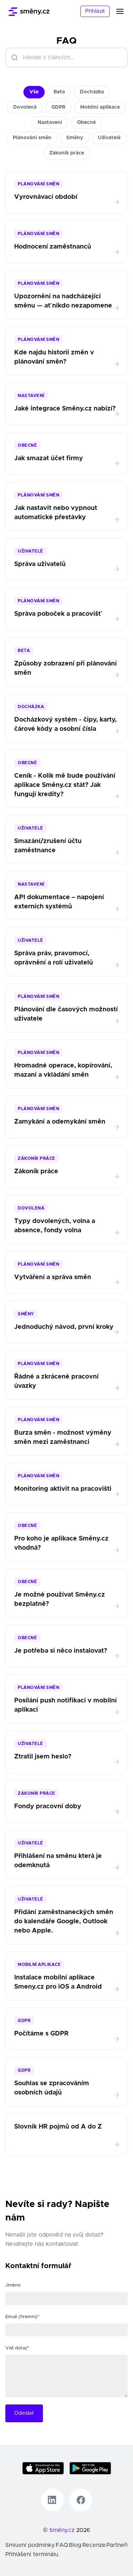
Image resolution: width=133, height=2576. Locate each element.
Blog (75, 2545)
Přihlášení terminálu (32, 2554)
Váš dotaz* (17, 2348)
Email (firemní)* (22, 2317)
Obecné (86, 123)
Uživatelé (109, 138)
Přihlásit (95, 11)
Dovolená (25, 107)
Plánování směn (32, 138)
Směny (75, 138)
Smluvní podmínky (30, 2545)
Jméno (13, 2285)
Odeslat (24, 2413)
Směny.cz (62, 2530)
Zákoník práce (67, 153)
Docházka (92, 92)
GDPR (58, 107)
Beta (59, 92)
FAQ (62, 2545)
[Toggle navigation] (124, 11)
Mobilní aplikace (100, 107)
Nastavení (50, 123)
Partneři (117, 2545)
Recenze (94, 2545)
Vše (34, 92)
